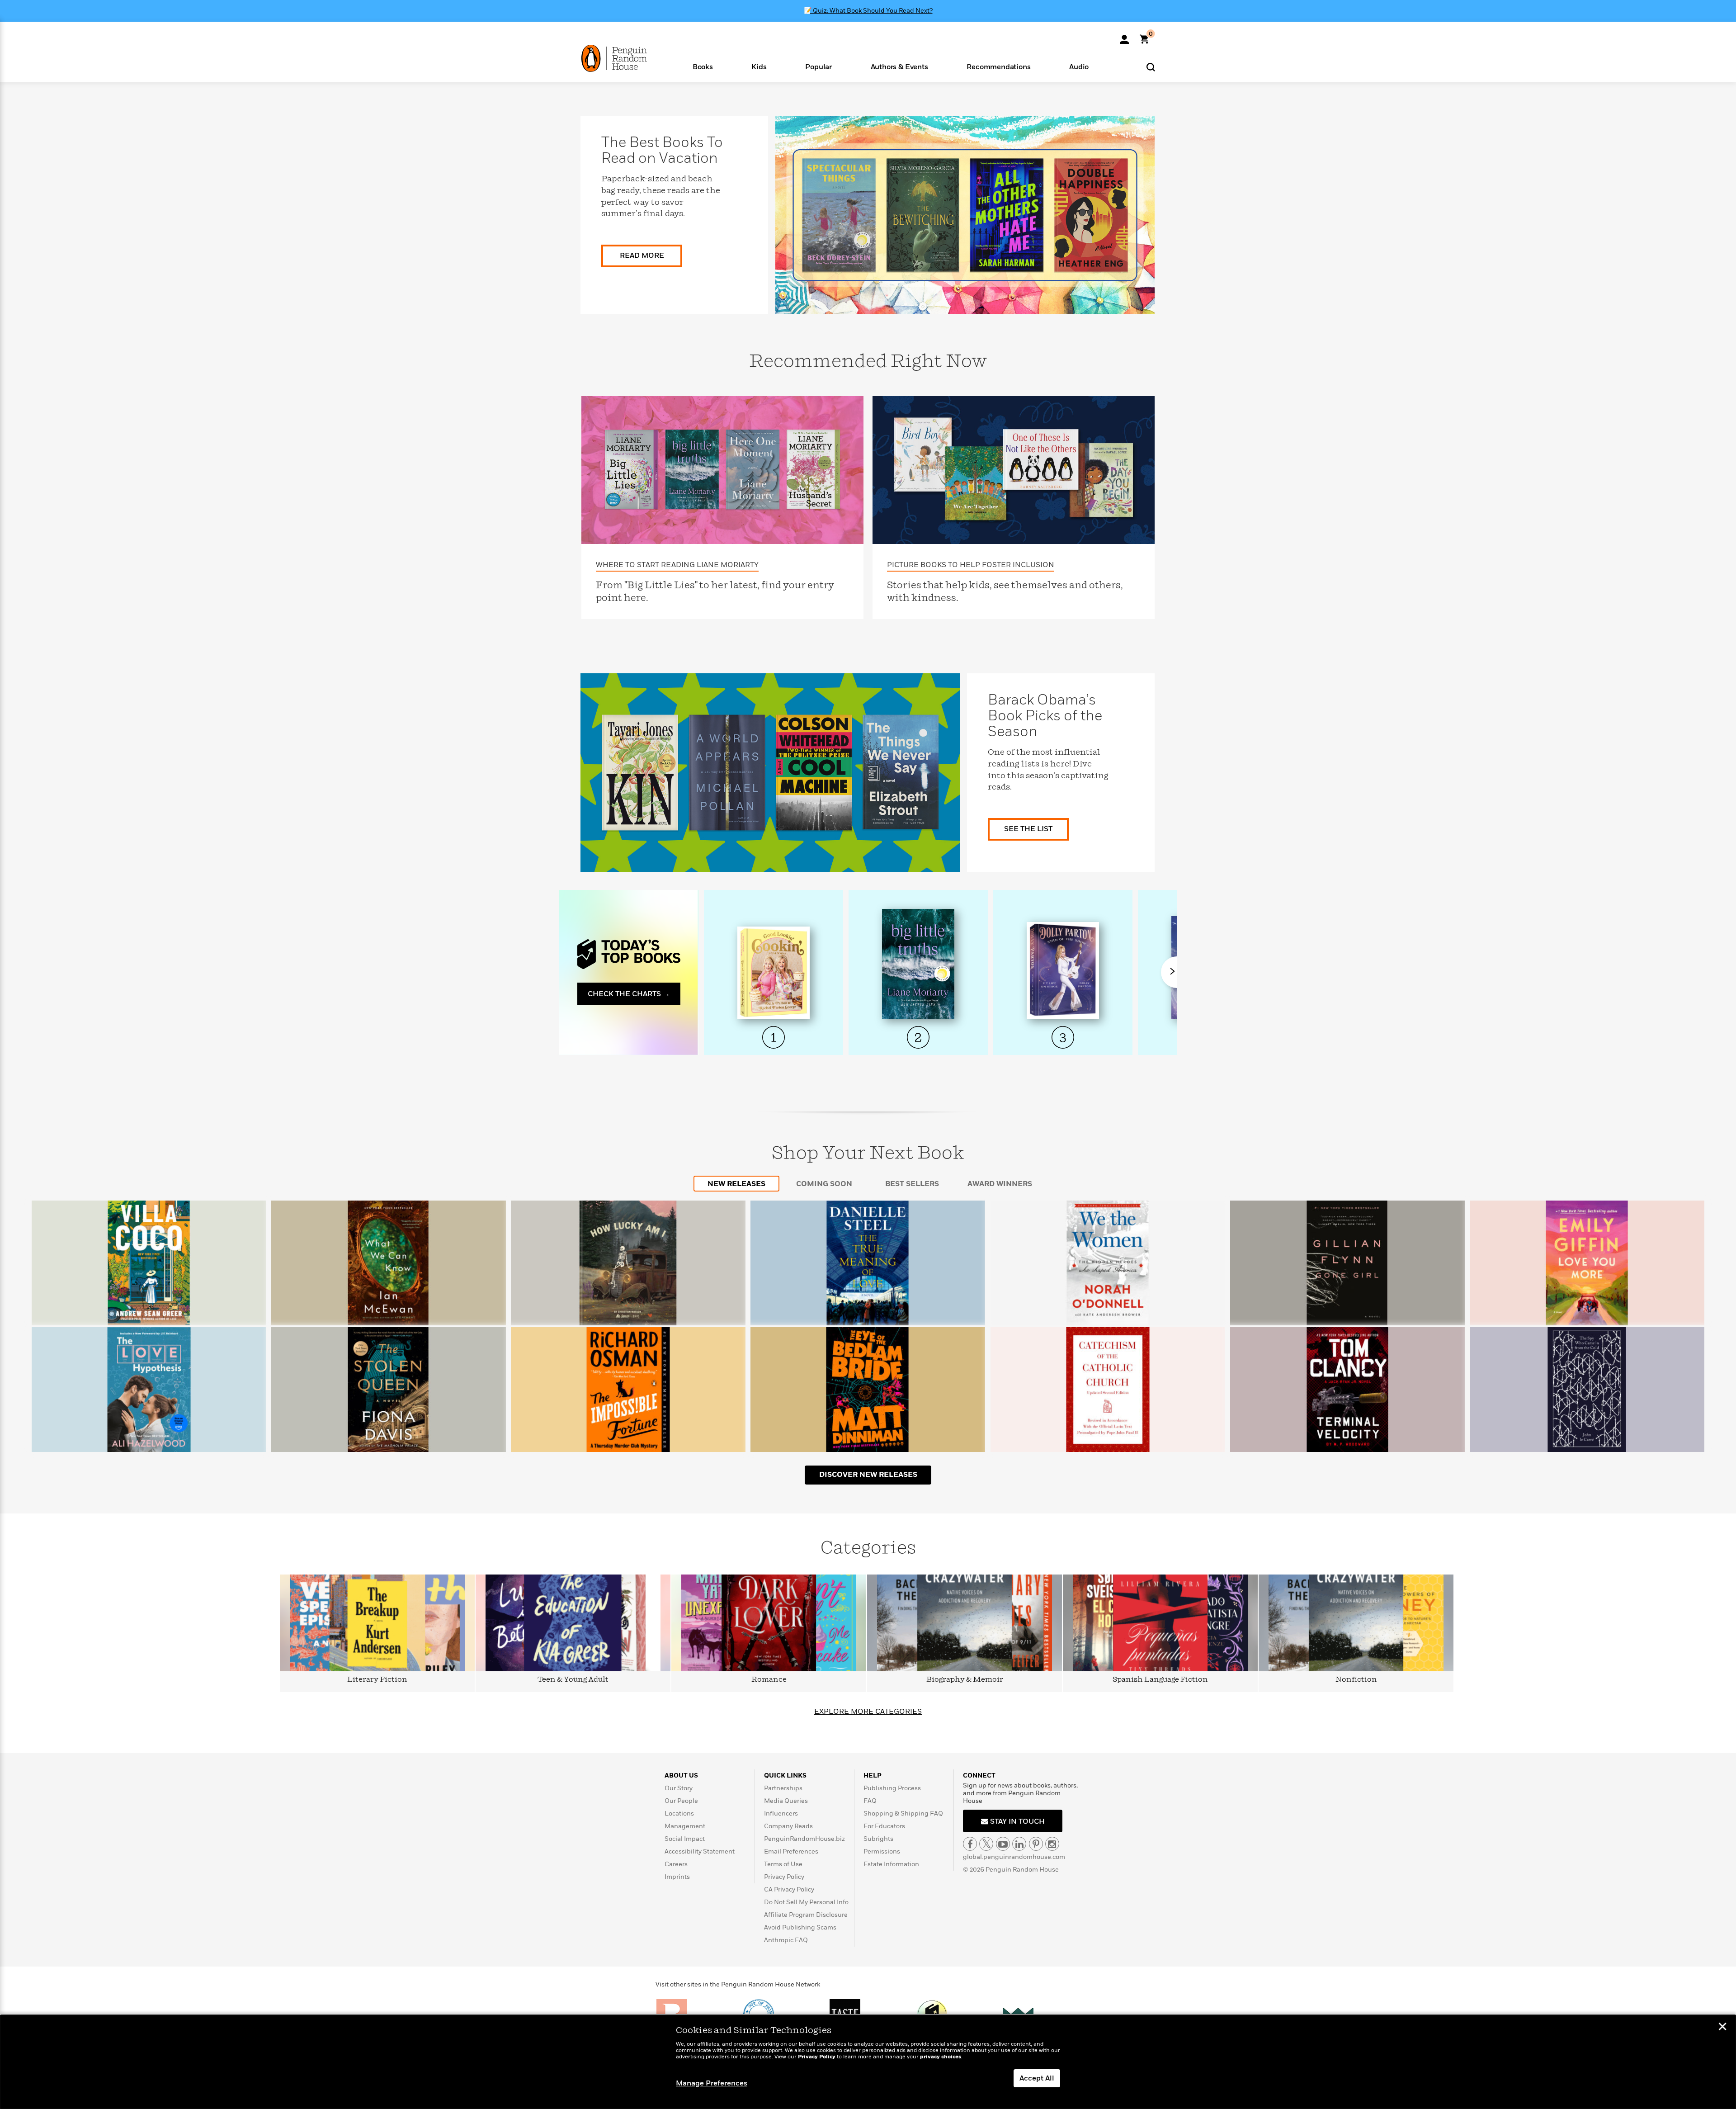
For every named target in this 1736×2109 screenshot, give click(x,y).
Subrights (878, 1839)
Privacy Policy (784, 1877)
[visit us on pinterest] (1036, 1844)
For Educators (884, 1826)
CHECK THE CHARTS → (629, 994)
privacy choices (941, 2057)
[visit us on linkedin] (1019, 1844)
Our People (681, 1801)
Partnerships (783, 1788)
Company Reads (788, 1826)
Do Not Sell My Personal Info (806, 1902)
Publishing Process (892, 1788)
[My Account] (1124, 36)
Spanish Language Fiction (1160, 1680)
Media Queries (786, 1801)
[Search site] (1151, 67)
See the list (1028, 829)
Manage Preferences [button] (712, 2083)
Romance (769, 1680)
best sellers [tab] (912, 1184)
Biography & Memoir (965, 1680)
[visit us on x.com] (986, 1844)
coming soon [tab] (824, 1184)
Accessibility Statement (700, 1851)
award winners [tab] (1000, 1184)
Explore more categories (868, 1712)
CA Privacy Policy (789, 1889)
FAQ (870, 1801)
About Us (681, 1776)
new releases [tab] (736, 1184)
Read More (642, 255)
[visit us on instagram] (1052, 1844)
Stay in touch (1017, 1821)
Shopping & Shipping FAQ (903, 1813)
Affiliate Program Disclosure (806, 1915)
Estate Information (891, 1864)
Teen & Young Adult (573, 1680)
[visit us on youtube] (1003, 1844)
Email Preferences (791, 1851)
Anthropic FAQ (786, 1940)
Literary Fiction (377, 1680)
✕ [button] (1722, 2028)
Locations (679, 1813)
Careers (676, 1864)
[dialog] (868, 2062)
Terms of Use (783, 1864)
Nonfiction (1356, 1680)
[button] (703, 66)
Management (685, 1826)
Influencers (781, 1813)
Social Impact (685, 1839)
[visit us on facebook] (970, 1844)
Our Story (679, 1788)
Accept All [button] (1037, 2078)
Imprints (677, 1877)
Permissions (882, 1851)
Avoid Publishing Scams (800, 1927)
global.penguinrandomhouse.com (1014, 1857)
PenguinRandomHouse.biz (804, 1839)
